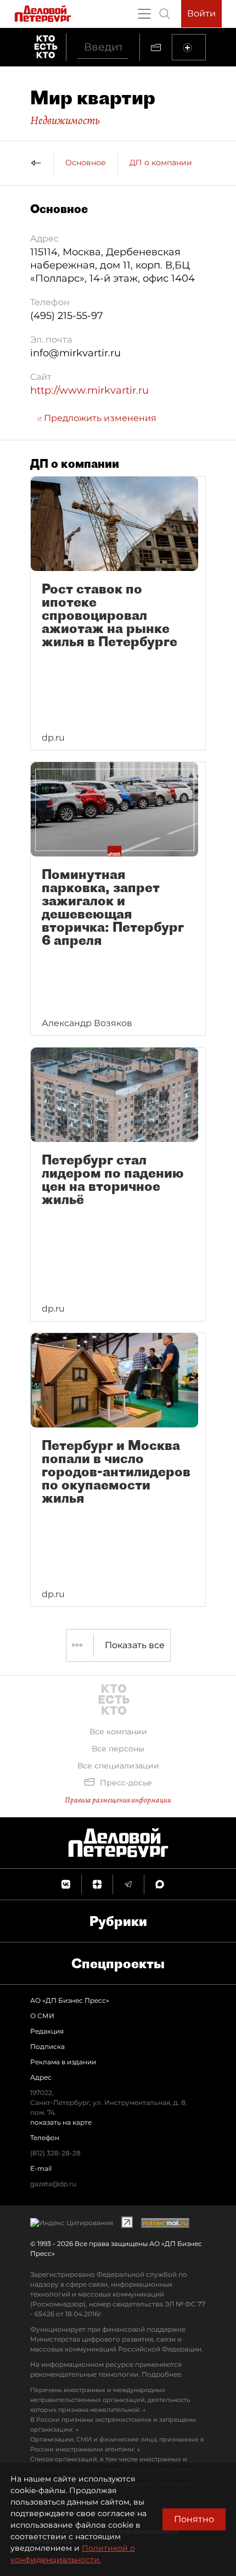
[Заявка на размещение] (189, 47)
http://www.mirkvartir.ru (89, 390)
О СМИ (42, 2016)
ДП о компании (161, 163)
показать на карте (61, 2122)
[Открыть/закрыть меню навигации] (144, 14)
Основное (86, 163)
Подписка (47, 2046)
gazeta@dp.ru (53, 2184)
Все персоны (118, 1749)
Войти (201, 13)
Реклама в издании (63, 2062)
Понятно (194, 2519)
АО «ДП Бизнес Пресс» (70, 2000)
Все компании (118, 1732)
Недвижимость (65, 120)
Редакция (47, 2031)
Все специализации (118, 1766)
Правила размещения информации (118, 1800)
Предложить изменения (99, 418)
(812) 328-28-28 (55, 2153)
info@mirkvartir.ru (75, 353)
